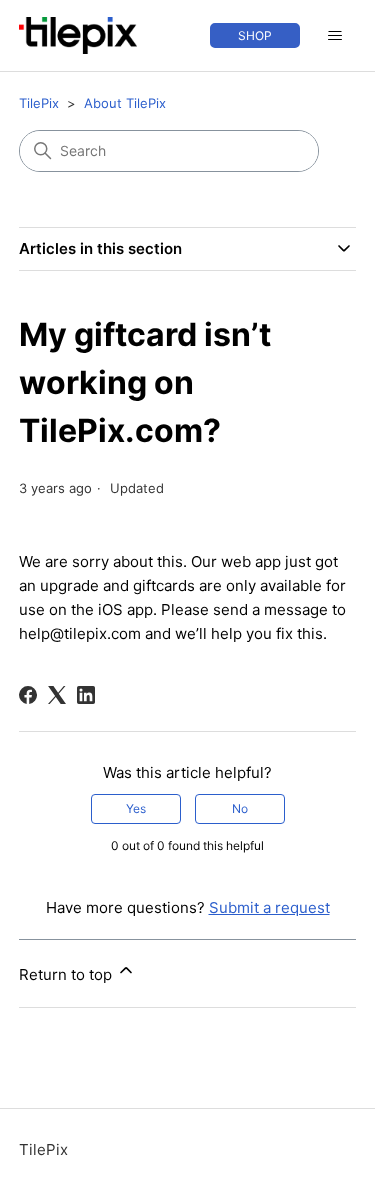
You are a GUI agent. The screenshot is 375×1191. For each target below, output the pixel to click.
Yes (136, 808)
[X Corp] (57, 695)
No (240, 808)
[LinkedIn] (86, 695)
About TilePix (125, 103)
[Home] (78, 35)
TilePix (39, 103)
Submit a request (269, 907)
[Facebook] (28, 695)
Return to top (67, 974)
